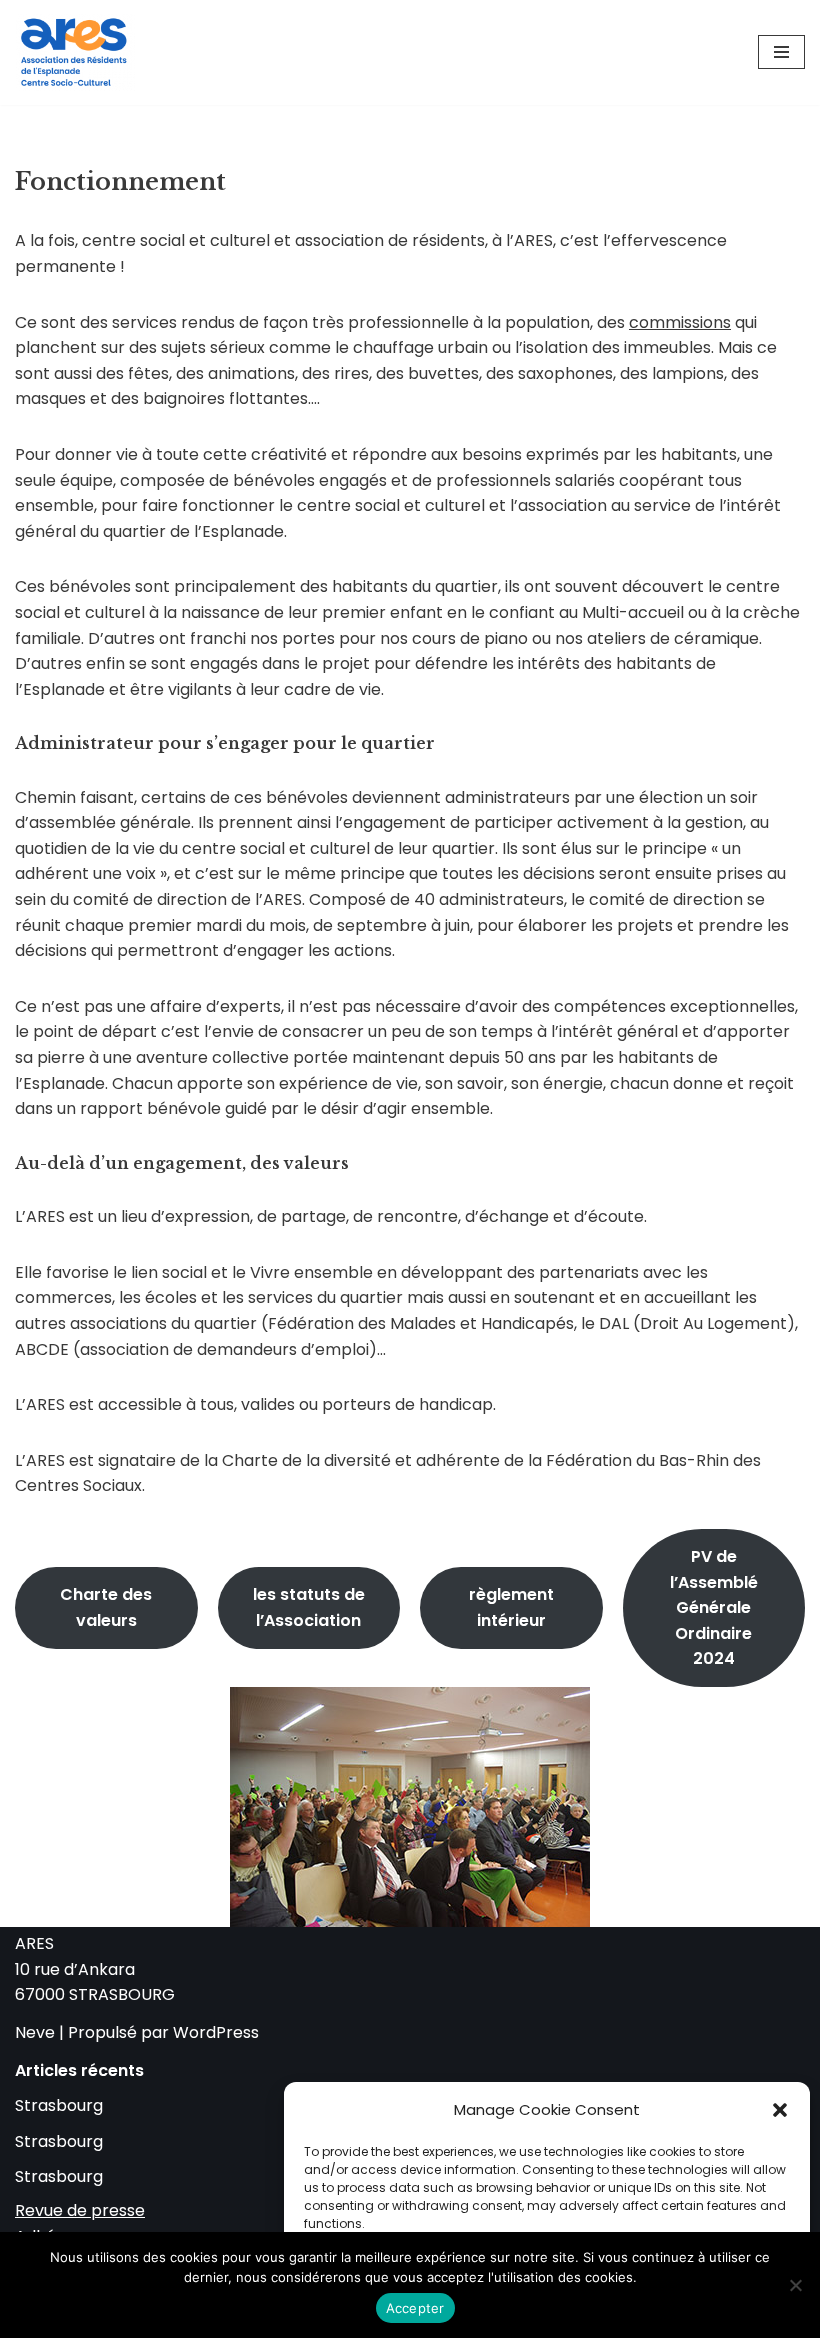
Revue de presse (80, 2210)
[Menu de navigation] (781, 52)
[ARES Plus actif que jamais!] (75, 52)
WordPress (216, 2032)
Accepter (415, 2308)
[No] (795, 2285)
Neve (35, 2032)
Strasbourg (59, 2105)
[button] (780, 2110)
